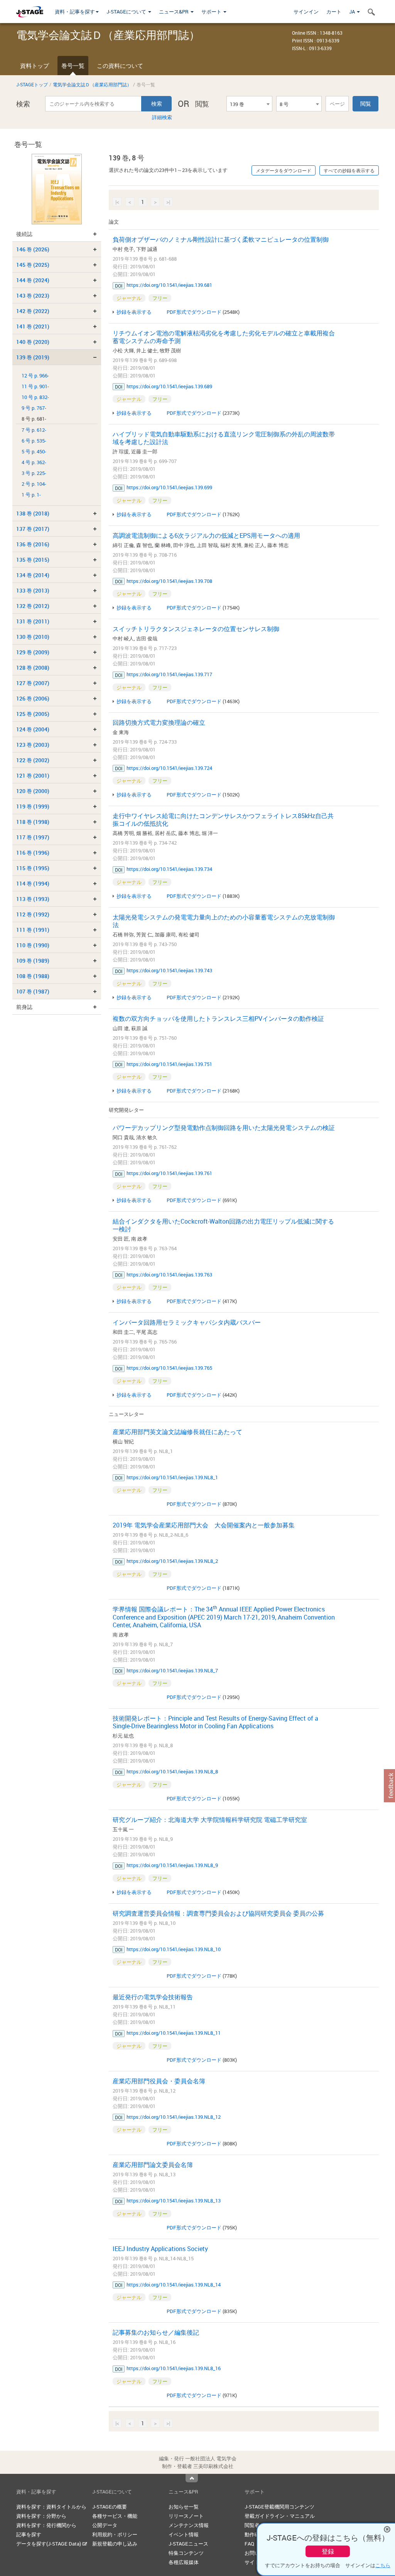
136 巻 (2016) (33, 544)
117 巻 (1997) (33, 837)
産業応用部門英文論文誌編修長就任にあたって (177, 1432)
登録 (328, 2551)
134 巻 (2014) (33, 575)
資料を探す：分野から (41, 2516)
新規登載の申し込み (115, 2544)
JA (353, 12)
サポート (212, 12)
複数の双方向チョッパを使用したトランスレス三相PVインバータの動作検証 (218, 1019)
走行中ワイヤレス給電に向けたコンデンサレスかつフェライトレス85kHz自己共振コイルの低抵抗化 (223, 820)
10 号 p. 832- (35, 397)
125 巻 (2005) (33, 714)
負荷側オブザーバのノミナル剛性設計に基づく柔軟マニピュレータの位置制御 (221, 239)
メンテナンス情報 (189, 2525)
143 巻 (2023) (33, 295)
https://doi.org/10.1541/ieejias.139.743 (169, 970)
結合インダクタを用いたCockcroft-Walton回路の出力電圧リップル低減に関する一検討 (223, 1225)
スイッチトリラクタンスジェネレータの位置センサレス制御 (196, 629)
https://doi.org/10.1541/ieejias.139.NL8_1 (172, 1477)
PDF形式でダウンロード (194, 312)
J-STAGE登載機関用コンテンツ (279, 2507)
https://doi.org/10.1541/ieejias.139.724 (169, 768)
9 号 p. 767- (34, 408)
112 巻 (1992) (33, 914)
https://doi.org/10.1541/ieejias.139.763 (169, 1275)
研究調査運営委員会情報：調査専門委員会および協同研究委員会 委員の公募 (218, 1913)
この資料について (120, 66)
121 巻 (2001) (33, 775)
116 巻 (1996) (33, 853)
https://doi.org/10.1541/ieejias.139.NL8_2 (172, 1561)
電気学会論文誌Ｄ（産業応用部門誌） (92, 84)
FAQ (249, 2544)
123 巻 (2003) (33, 745)
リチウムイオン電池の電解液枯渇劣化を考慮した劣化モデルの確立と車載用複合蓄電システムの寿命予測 (224, 337)
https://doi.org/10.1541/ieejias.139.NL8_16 (174, 2368)
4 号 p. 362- (34, 462)
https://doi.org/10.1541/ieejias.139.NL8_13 (174, 2201)
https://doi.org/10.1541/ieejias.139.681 (169, 285)
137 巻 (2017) (33, 529)
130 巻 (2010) (33, 637)
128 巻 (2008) (33, 668)
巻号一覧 (73, 66)
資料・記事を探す (75, 12)
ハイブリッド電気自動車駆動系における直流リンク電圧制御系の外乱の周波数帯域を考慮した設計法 (224, 438)
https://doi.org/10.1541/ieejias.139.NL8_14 (174, 2285)
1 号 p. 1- (31, 495)
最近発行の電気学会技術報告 (153, 1997)
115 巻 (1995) (33, 868)
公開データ (105, 2525)
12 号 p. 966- (35, 376)
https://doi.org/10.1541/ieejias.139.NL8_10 (174, 1949)
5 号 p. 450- (34, 452)
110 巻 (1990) (33, 945)
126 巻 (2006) (33, 698)
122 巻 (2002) (33, 760)
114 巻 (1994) (33, 883)
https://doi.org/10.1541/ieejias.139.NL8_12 (174, 2117)
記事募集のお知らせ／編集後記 (156, 2332)
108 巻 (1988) (33, 976)
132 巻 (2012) (33, 606)
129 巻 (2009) (33, 652)
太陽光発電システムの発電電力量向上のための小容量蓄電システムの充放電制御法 (224, 921)
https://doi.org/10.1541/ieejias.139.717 (169, 674)
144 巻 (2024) (33, 280)
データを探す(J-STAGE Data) (49, 2544)
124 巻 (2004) (33, 729)
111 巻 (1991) (33, 930)
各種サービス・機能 (115, 2516)
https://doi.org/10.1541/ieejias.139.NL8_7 (172, 1670)
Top (192, 2478)
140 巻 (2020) (33, 342)
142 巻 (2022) (33, 311)
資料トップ (35, 66)
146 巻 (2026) (33, 249)
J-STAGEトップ (32, 84)
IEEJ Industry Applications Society (160, 2249)
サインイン (306, 12)
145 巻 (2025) (33, 265)
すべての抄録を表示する (349, 170)
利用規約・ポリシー (115, 2534)
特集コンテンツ (186, 2553)
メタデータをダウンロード (284, 170)
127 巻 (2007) (33, 683)
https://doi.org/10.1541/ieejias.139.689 (169, 386)
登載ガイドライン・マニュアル (280, 2516)
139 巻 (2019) (33, 357)
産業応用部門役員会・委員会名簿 (159, 2081)
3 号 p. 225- (34, 473)
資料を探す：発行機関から (46, 2525)
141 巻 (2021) (33, 326)
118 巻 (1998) (33, 822)
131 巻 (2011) (33, 621)
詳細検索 (162, 117)
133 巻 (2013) (33, 590)
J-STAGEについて (127, 12)
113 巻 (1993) (33, 899)
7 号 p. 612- (34, 430)
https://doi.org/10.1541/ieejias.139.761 (169, 1173)
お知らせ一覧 (184, 2507)
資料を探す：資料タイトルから (51, 2507)
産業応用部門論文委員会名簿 (153, 2165)
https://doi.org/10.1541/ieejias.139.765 (169, 1368)
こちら (383, 2565)
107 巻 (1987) (33, 991)
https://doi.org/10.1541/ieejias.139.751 (169, 1064)
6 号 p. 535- (34, 441)
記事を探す (29, 2534)
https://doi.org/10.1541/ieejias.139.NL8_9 (172, 1865)
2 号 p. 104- (34, 484)
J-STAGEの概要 (110, 2507)
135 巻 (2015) (33, 560)
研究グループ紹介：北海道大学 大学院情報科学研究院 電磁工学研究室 (210, 1820)
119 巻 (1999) (33, 806)
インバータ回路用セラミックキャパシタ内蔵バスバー (187, 1322)
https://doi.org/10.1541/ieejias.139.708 (169, 581)
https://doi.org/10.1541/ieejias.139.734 (169, 869)
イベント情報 (184, 2534)
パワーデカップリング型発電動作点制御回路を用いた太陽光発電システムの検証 (224, 1128)
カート (334, 12)
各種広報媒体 (184, 2562)
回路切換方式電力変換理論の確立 (159, 722)
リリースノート (186, 2516)
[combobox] (249, 104)
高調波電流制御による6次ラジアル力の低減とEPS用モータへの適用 (206, 535)
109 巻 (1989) (33, 961)
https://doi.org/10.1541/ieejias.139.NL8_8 (172, 1771)
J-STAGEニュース (188, 2544)
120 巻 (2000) (33, 791)
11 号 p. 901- (35, 386)
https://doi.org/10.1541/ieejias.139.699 (169, 487)
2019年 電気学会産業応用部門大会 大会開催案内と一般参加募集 (204, 1525)
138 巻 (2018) (33, 513)
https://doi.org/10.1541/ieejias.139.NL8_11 (174, 2033)
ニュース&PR (174, 12)
